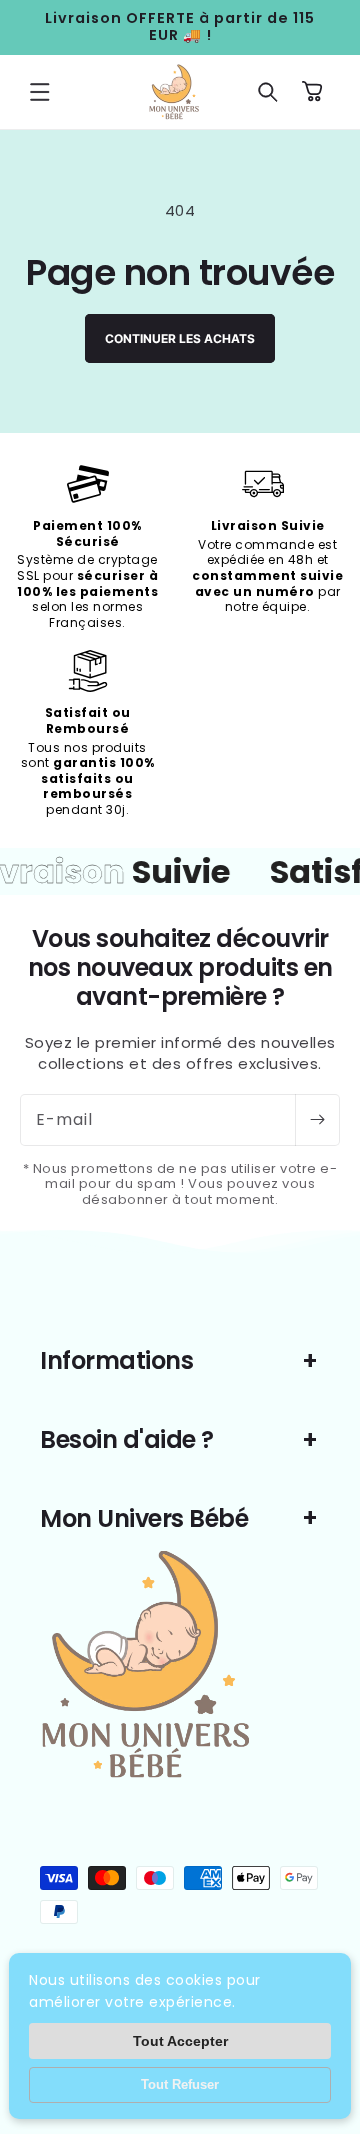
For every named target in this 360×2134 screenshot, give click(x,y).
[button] (40, 92)
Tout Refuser (180, 2084)
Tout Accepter (180, 2041)
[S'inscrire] (317, 1120)
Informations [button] (116, 1360)
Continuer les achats (180, 338)
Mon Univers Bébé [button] (144, 1518)
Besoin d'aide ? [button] (127, 1439)
